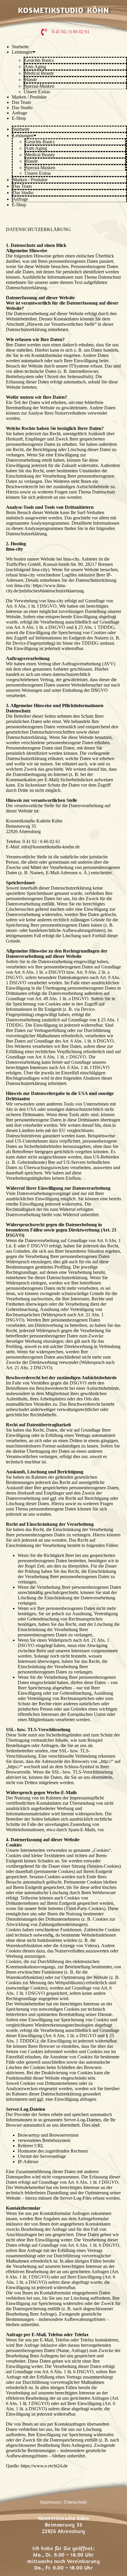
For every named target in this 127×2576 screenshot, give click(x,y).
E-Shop (19, 118)
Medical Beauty (39, 73)
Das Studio (22, 108)
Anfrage (19, 113)
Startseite (20, 47)
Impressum (50, 2502)
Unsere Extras (37, 92)
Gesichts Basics (39, 60)
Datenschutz (75, 2502)
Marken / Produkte (29, 97)
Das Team (21, 102)
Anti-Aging (35, 67)
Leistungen (22, 52)
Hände (31, 80)
